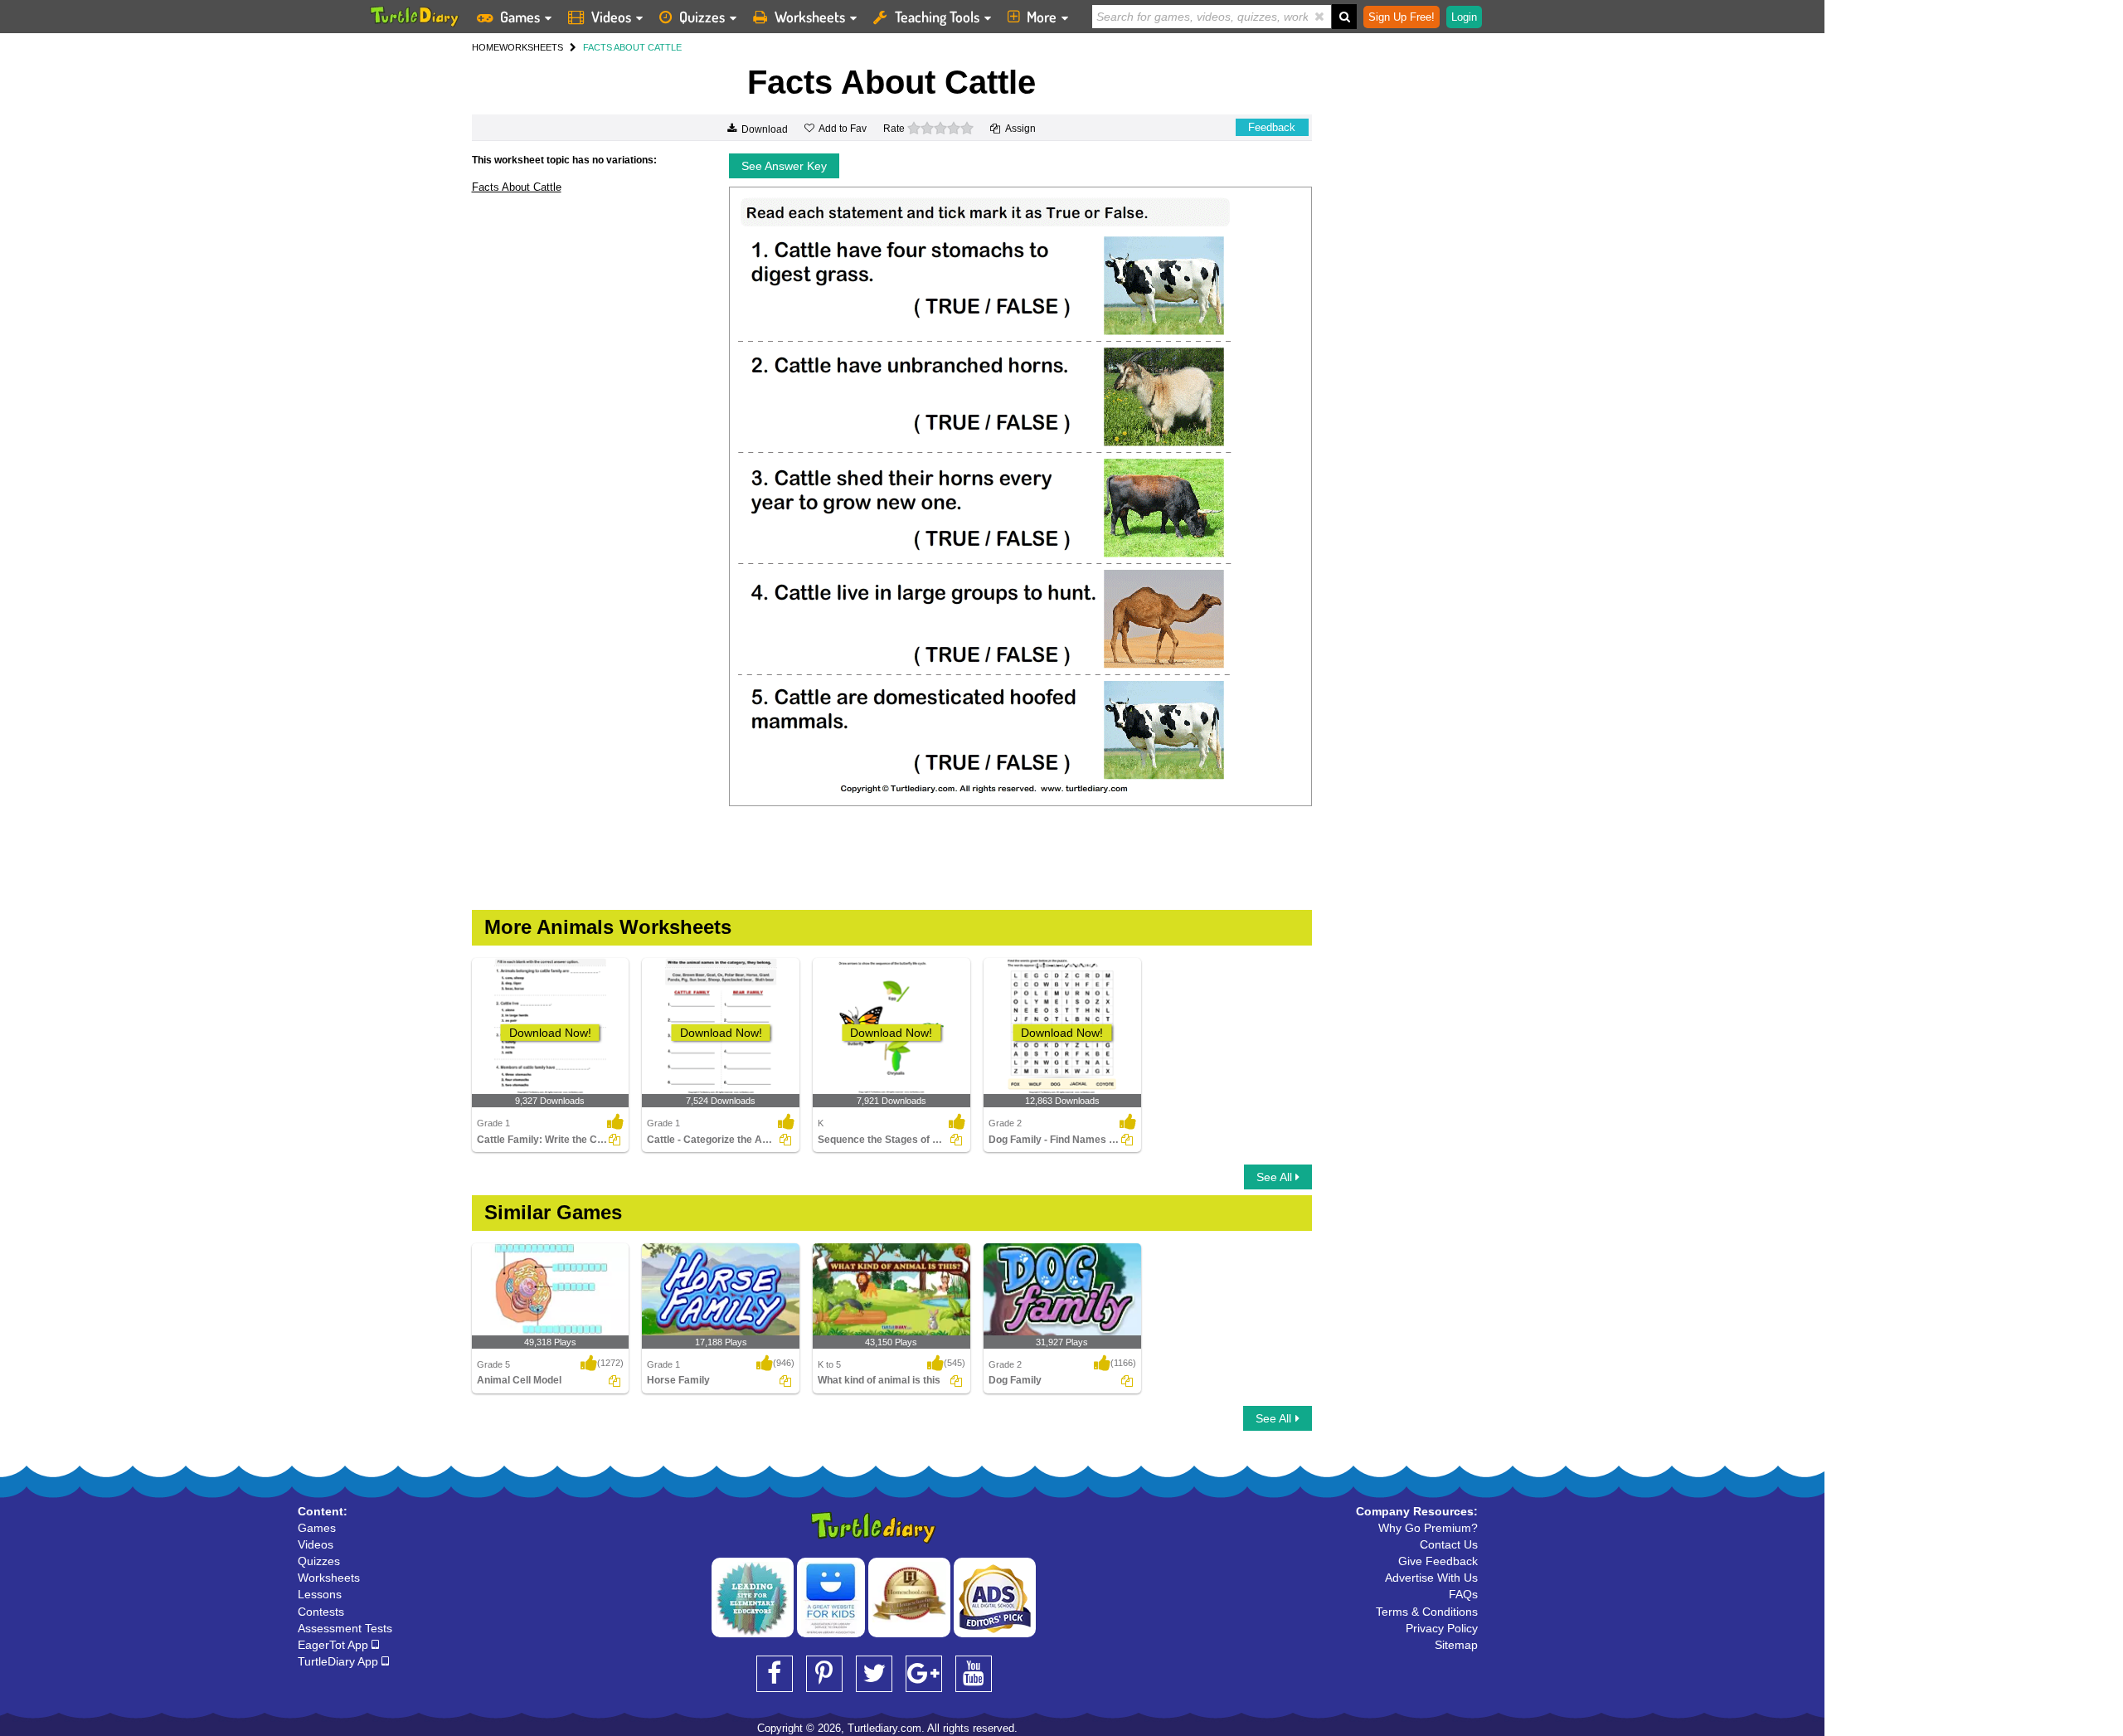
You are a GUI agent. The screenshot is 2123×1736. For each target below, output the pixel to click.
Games (520, 17)
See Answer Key (784, 166)
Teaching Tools (937, 17)
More (1042, 17)
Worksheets (810, 17)
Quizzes (702, 17)
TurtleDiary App (340, 1661)
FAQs (1463, 1594)
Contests (321, 1612)
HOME (486, 47)
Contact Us (1449, 1544)
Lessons (320, 1594)
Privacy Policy (1442, 1628)
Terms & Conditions (1427, 1612)
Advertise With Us (1431, 1578)
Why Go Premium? (1428, 1528)
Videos (611, 17)
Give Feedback (1438, 1561)
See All (1276, 1177)
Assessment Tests (345, 1628)
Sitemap (1456, 1645)
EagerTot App (335, 1645)
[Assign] (615, 1140)
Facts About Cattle (517, 187)
